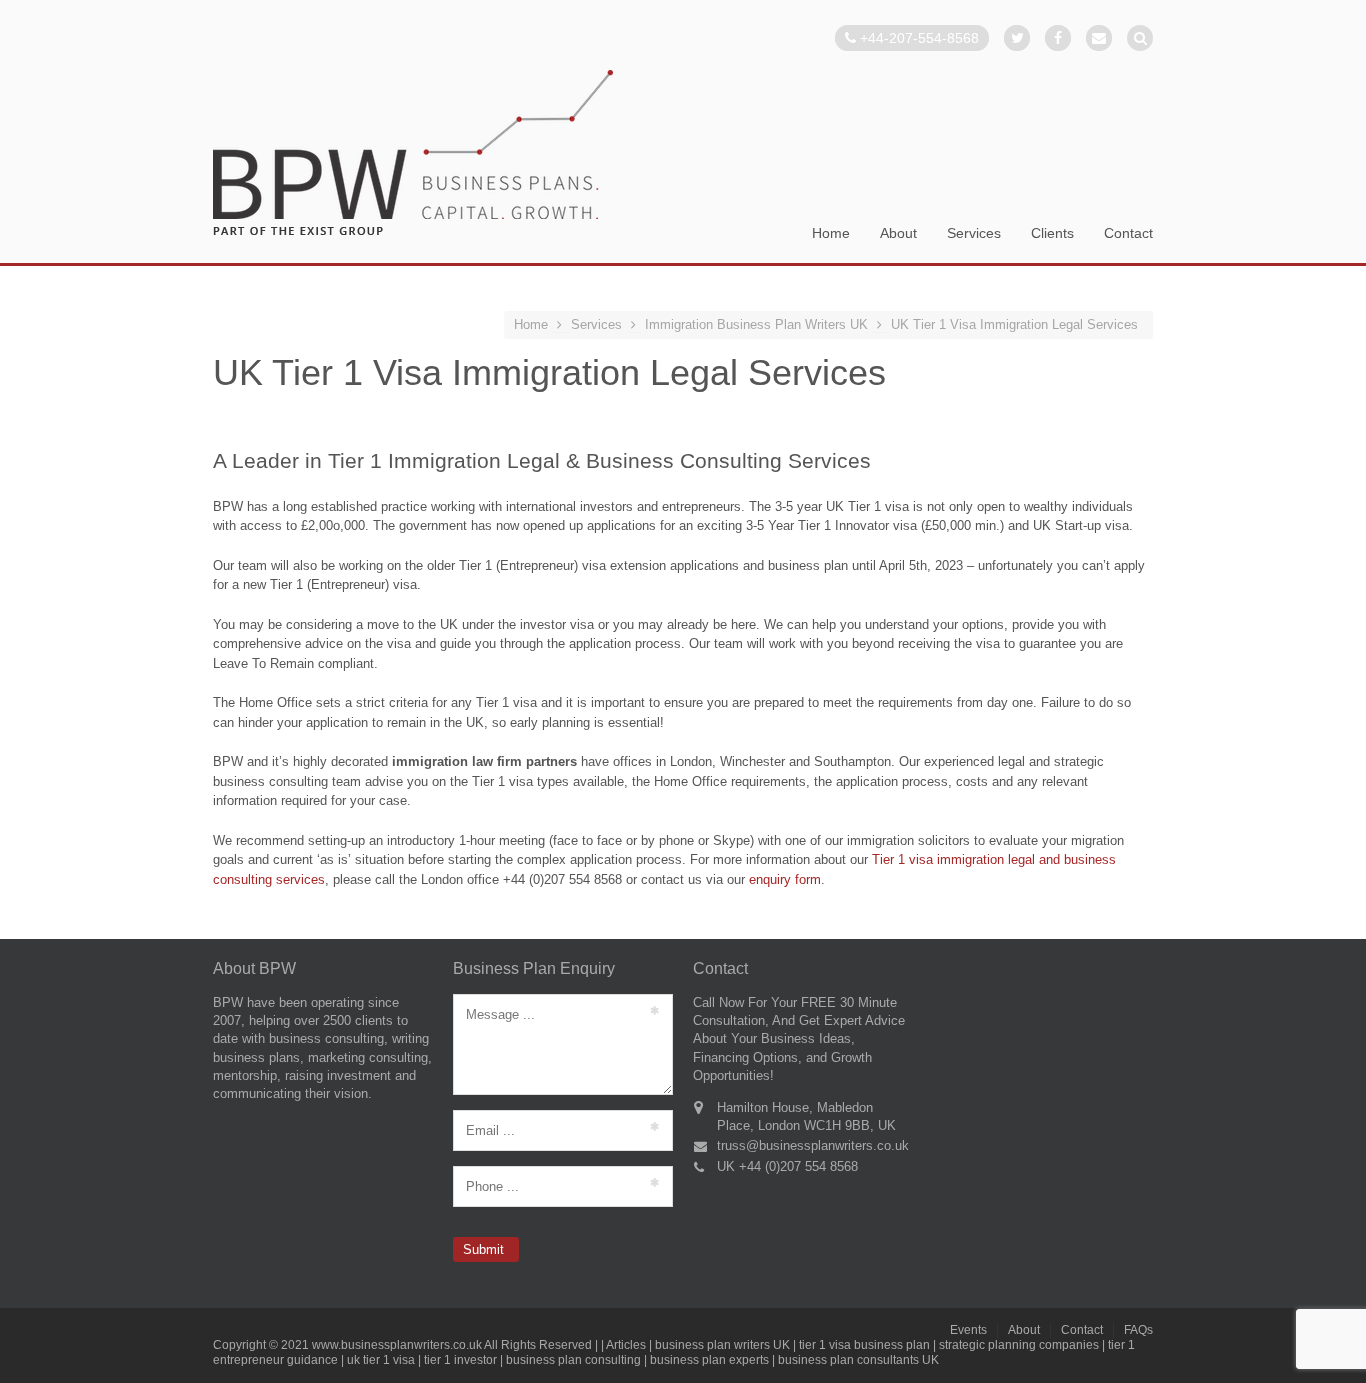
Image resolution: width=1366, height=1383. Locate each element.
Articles (626, 1345)
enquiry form (785, 879)
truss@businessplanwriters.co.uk (813, 1145)
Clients (1052, 233)
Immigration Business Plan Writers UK (756, 324)
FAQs (1138, 1330)
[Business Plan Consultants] (413, 154)
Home (831, 233)
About (898, 233)
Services (974, 233)
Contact (1128, 233)
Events (968, 1330)
